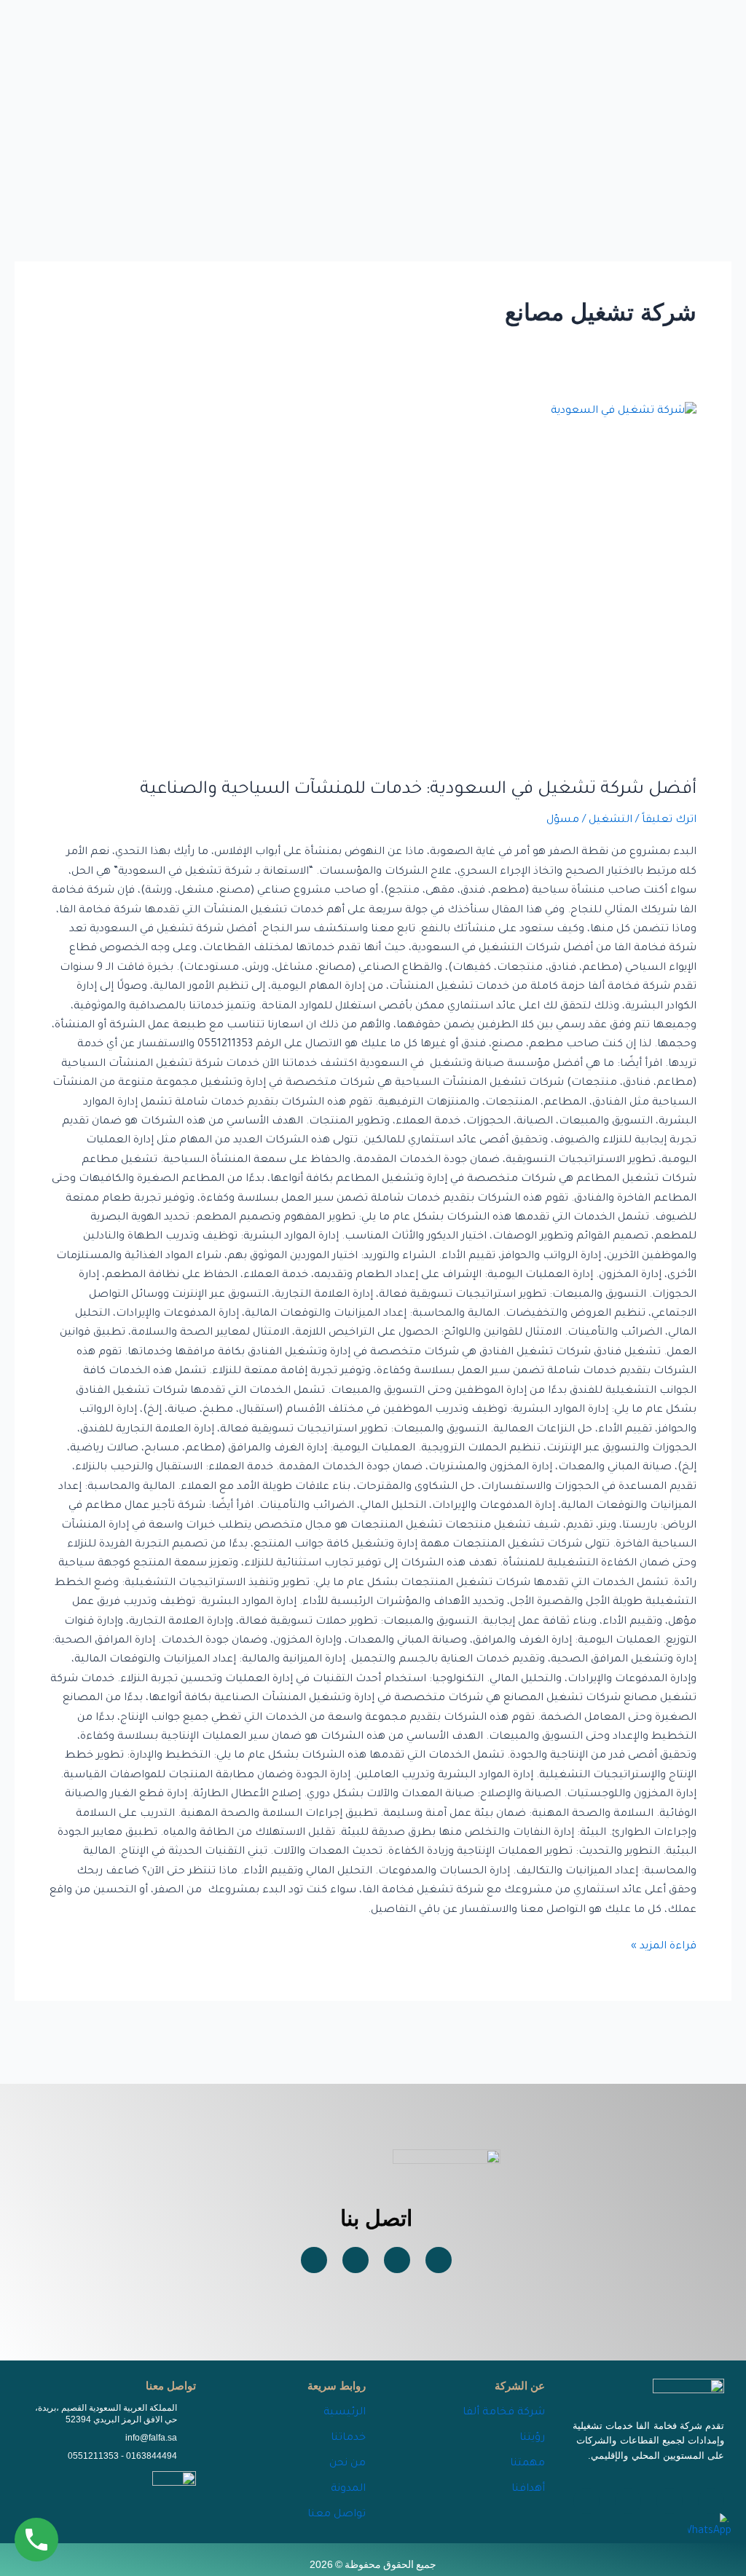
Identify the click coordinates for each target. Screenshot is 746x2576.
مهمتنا (527, 2464)
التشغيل (610, 821)
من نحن (348, 2464)
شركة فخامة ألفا (504, 2413)
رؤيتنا (532, 2438)
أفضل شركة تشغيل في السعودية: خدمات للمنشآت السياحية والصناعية (418, 790)
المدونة (348, 2489)
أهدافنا (528, 2489)
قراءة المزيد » (664, 1945)
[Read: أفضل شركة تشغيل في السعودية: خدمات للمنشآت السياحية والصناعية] (373, 581)
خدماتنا (348, 2438)
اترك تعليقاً (669, 821)
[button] (360, 100)
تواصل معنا (337, 2515)
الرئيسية (345, 2413)
